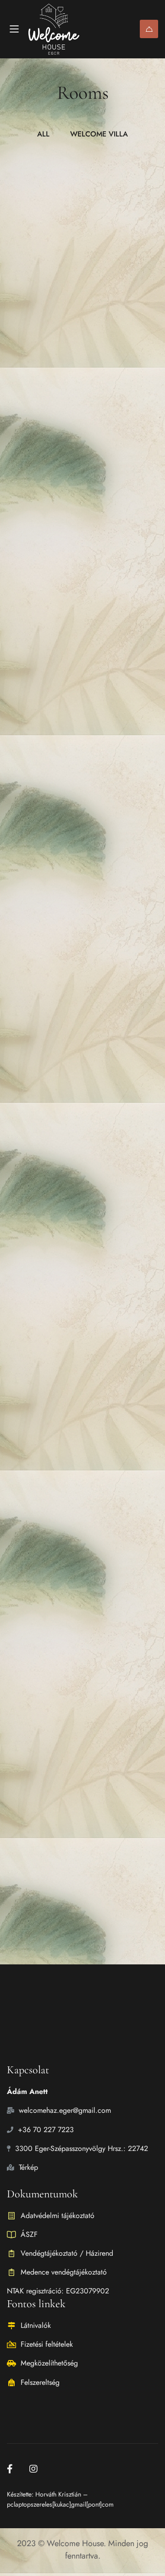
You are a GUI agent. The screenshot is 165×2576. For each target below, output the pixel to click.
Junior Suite (37, 553)
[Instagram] (33, 2469)
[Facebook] (10, 2469)
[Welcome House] (63, 29)
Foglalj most (149, 29)
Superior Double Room (64, 1826)
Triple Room (38, 973)
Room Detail (32, 382)
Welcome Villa (43, 308)
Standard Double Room (66, 1569)
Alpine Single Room (57, 1231)
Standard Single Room (63, 1394)
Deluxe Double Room (60, 811)
